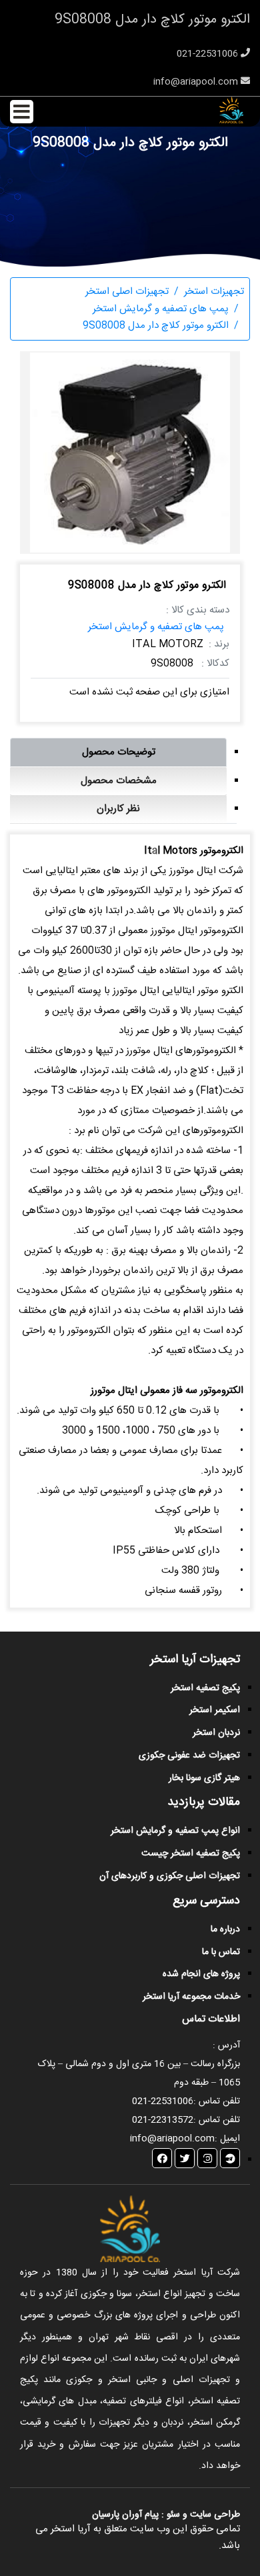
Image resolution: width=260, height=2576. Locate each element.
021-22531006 (209, 54)
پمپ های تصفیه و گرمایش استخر (156, 627)
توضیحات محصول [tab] (119, 752)
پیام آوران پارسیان (125, 2515)
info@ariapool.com (197, 82)
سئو (173, 2515)
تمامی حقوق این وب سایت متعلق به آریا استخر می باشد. (138, 2538)
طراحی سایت (214, 2515)
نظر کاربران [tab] (118, 809)
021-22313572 (163, 2120)
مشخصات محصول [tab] (119, 781)
